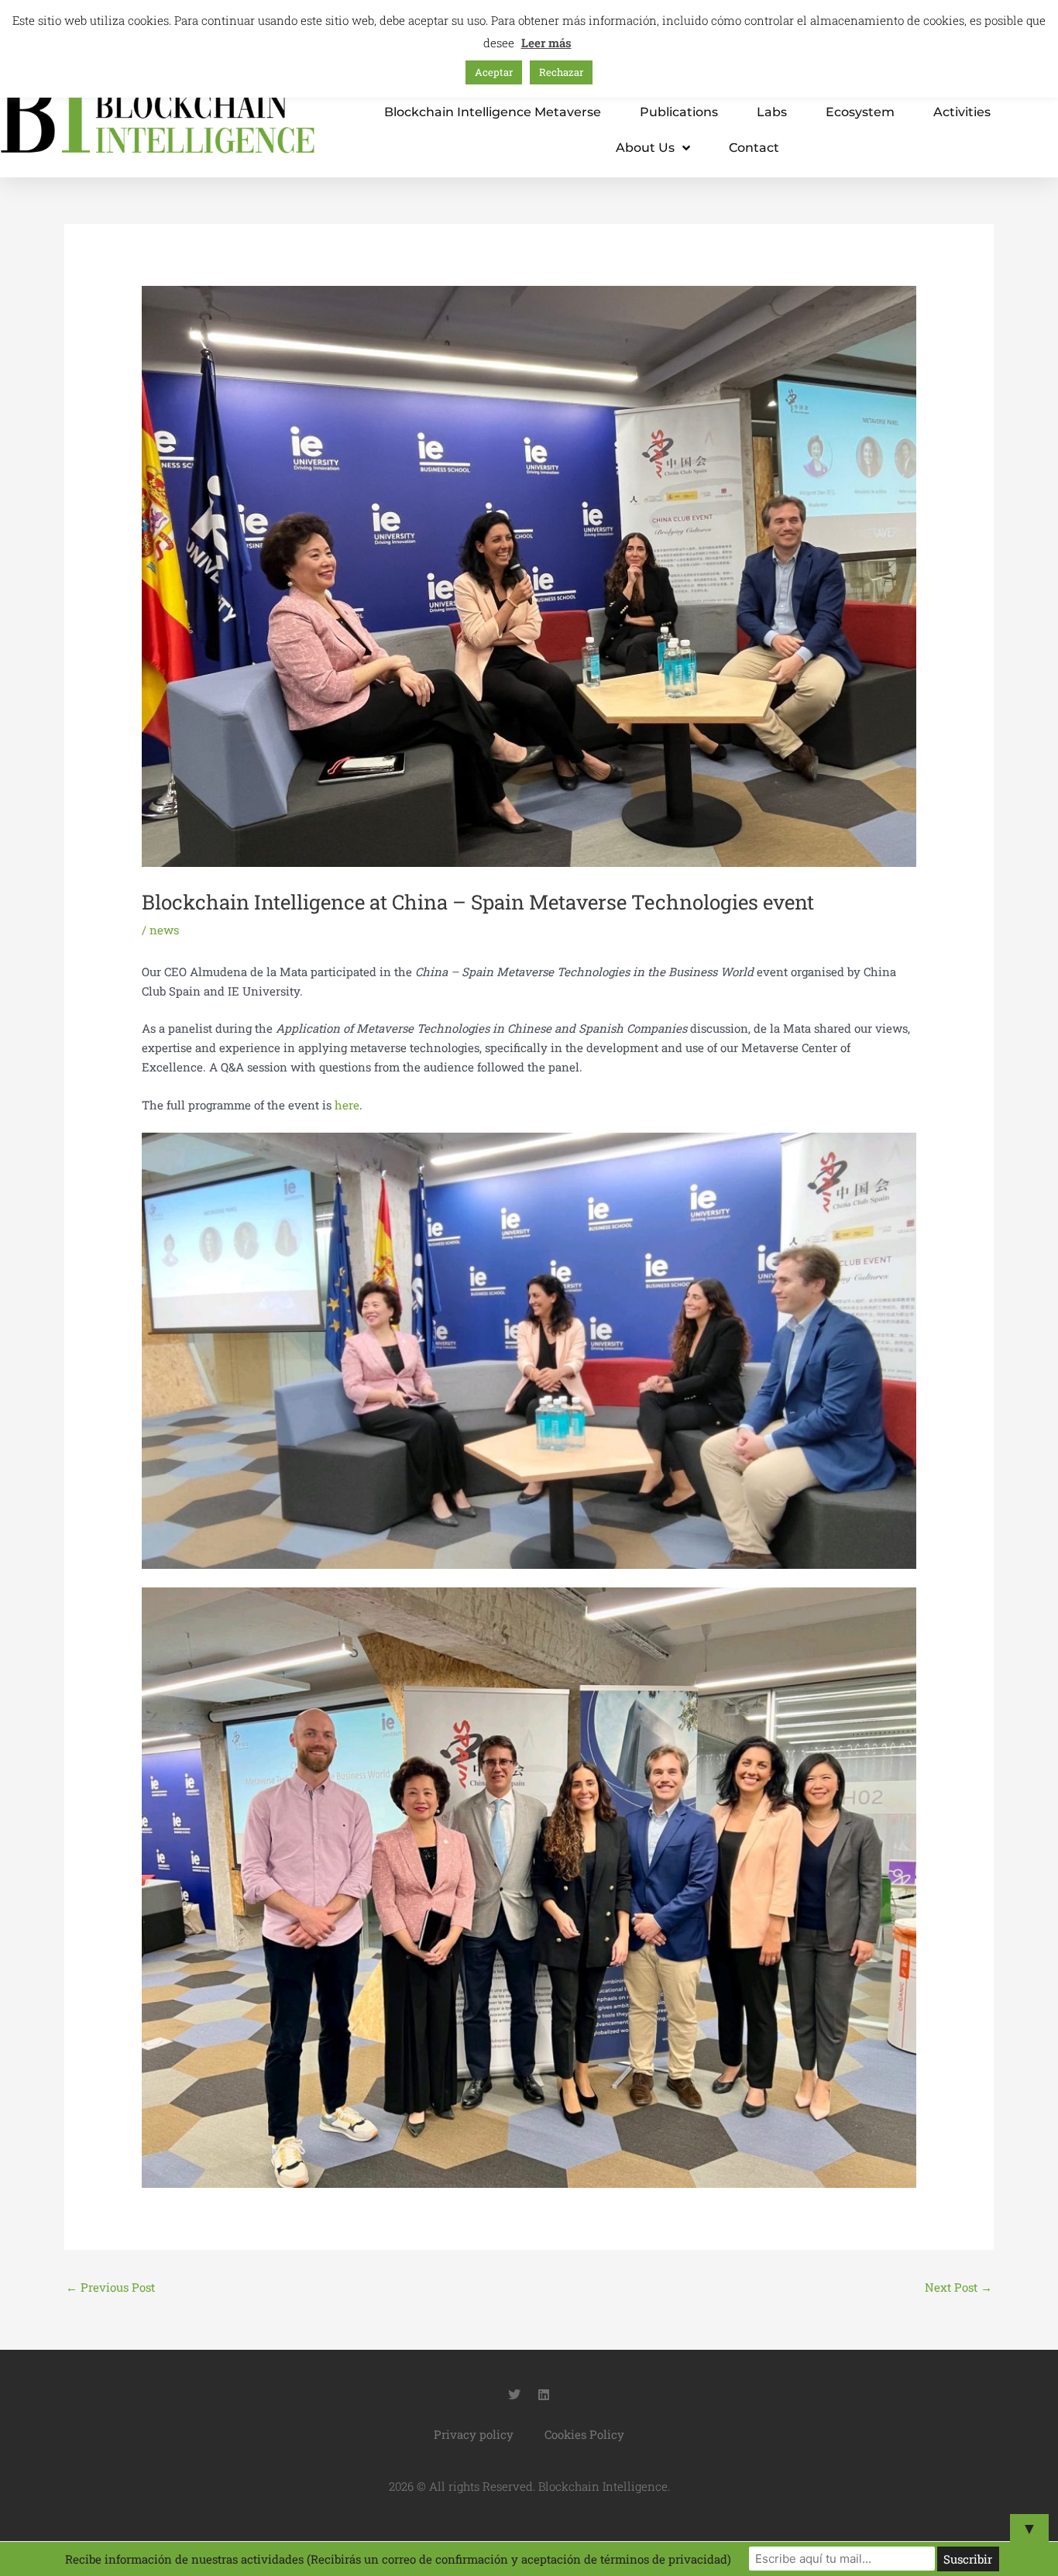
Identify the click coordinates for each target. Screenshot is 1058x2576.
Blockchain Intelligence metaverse (493, 112)
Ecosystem (860, 112)
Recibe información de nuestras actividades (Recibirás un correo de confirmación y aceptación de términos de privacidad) (398, 2559)
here (347, 1105)
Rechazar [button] (561, 72)
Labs (772, 112)
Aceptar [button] (494, 72)
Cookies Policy (584, 2434)
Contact (754, 148)
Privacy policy (474, 2434)
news (164, 930)
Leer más (546, 43)
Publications (679, 112)
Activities (962, 112)
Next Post (958, 2287)
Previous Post (110, 2287)
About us (645, 148)
